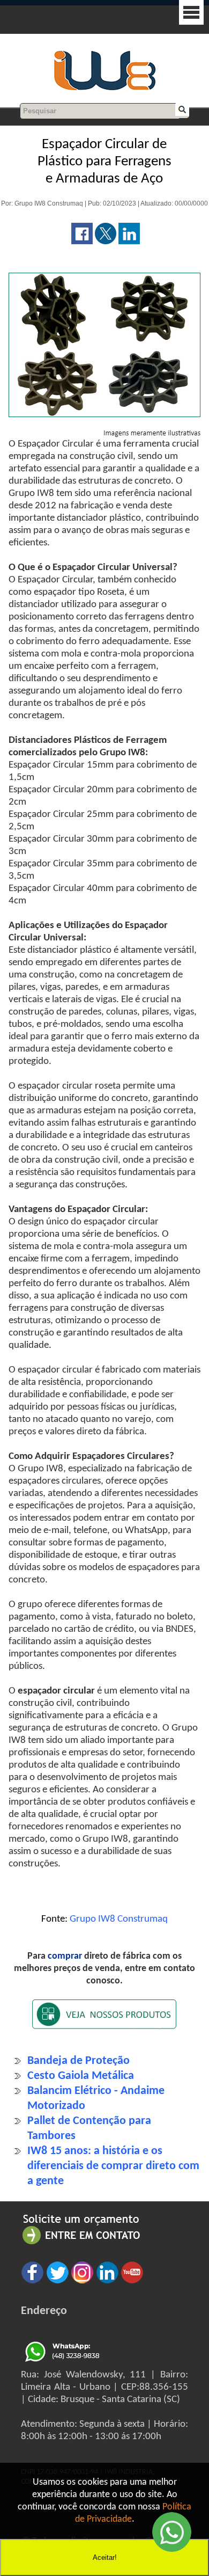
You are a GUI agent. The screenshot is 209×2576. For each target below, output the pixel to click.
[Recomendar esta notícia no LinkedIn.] (129, 242)
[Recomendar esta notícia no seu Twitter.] (106, 242)
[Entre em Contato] (81, 2244)
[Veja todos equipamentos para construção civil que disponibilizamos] (104, 2021)
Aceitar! (105, 2557)
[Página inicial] (104, 89)
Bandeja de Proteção (79, 2061)
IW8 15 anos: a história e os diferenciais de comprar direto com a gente (113, 2166)
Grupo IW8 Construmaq (119, 1919)
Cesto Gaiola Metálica (81, 2076)
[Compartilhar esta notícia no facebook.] (82, 242)
